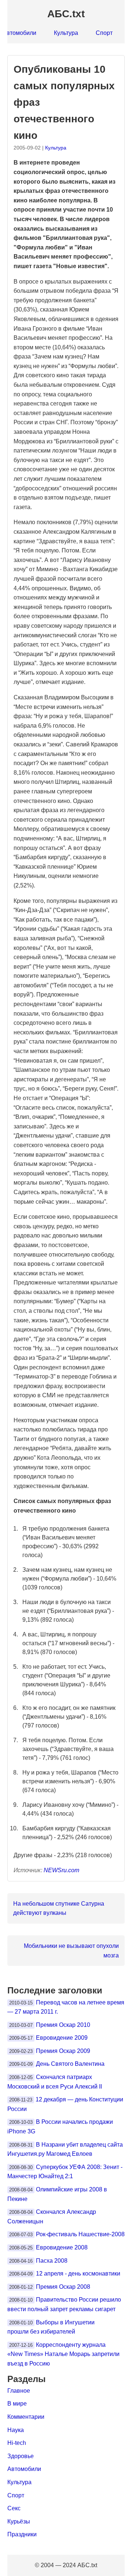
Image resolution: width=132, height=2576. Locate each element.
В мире (17, 2404)
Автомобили (24, 2469)
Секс (14, 2508)
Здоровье (21, 2456)
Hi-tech (17, 2443)
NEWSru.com (61, 1870)
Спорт (104, 33)
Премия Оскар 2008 (63, 2287)
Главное (19, 2391)
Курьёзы (19, 2521)
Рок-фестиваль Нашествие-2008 (80, 2234)
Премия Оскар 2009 (63, 2051)
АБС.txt (66, 14)
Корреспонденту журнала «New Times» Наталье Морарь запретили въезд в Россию (63, 2354)
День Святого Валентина (70, 2064)
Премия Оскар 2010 (63, 2025)
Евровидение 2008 (62, 2247)
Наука (16, 2430)
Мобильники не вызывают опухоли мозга (71, 1951)
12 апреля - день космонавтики (78, 2274)
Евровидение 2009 (62, 2038)
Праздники (22, 2534)
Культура (66, 33)
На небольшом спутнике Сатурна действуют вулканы (59, 1908)
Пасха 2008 (52, 2261)
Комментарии (26, 2417)
